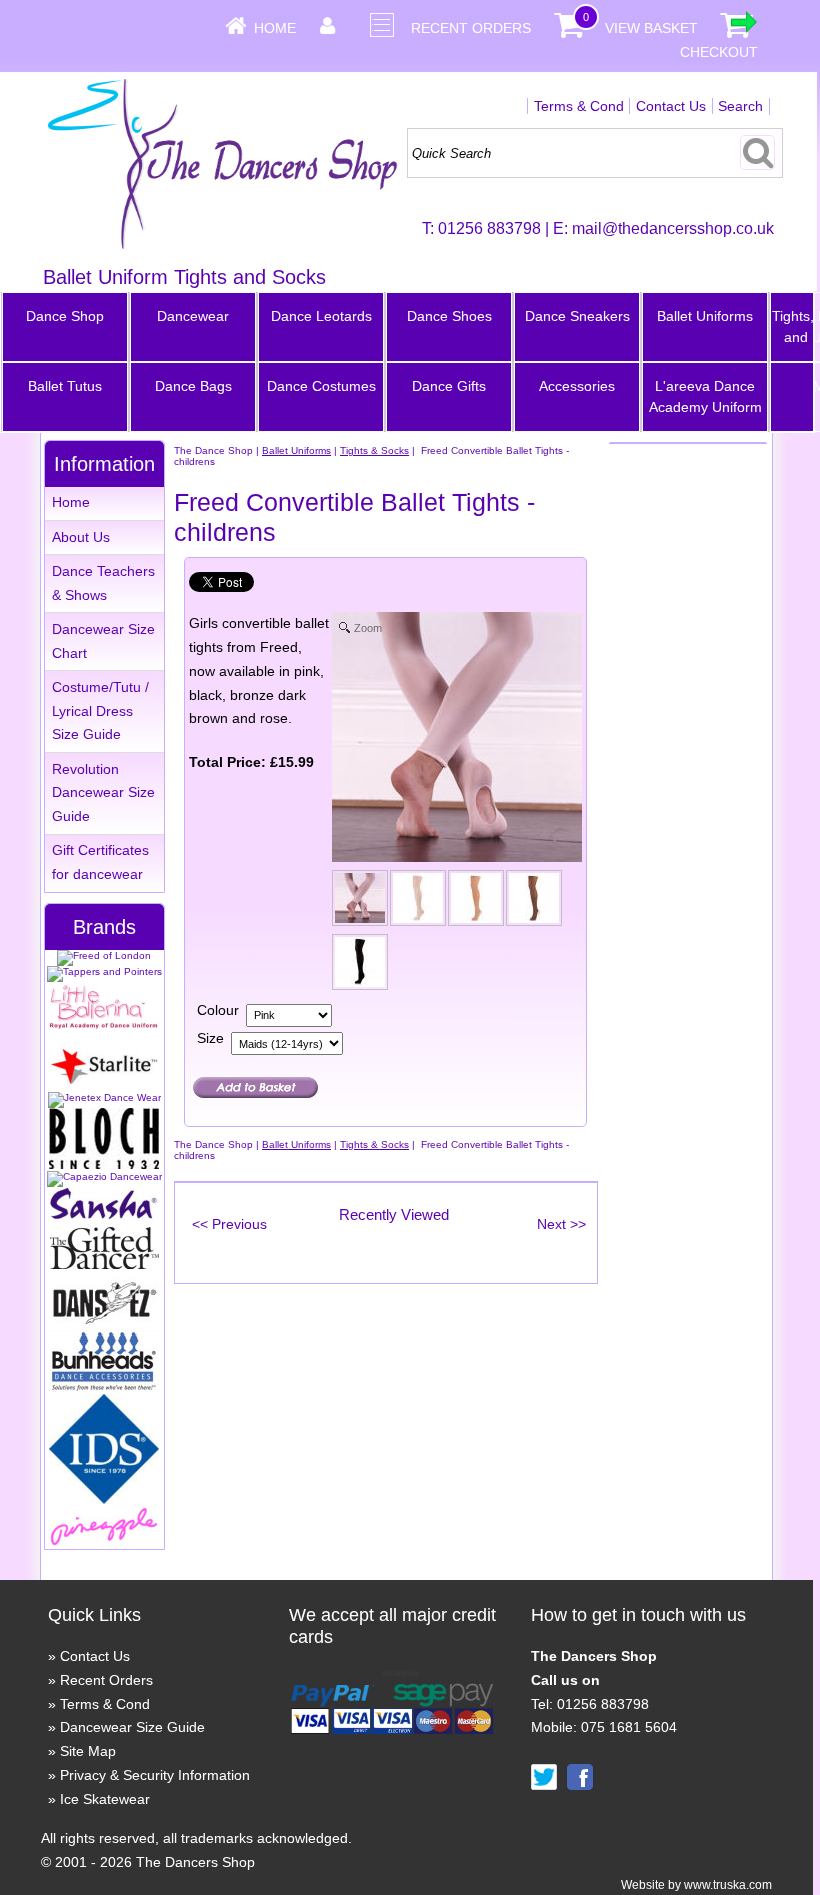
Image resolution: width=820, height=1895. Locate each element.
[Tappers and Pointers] (104, 971)
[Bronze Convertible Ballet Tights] (477, 902)
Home (275, 28)
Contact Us (671, 106)
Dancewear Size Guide (132, 1727)
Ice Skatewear (105, 1799)
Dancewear (193, 316)
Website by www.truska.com (696, 1885)
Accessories (577, 386)
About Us (81, 537)
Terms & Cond (579, 106)
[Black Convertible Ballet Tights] (361, 966)
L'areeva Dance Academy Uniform (705, 396)
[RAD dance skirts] (104, 1025)
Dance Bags (193, 386)
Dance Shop (65, 316)
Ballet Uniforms (705, 316)
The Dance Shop (213, 450)
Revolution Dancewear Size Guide (103, 793)
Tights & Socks (374, 450)
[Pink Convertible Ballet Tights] (419, 902)
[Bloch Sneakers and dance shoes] (104, 1165)
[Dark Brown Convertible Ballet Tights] (535, 902)
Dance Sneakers (577, 316)
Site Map (88, 1751)
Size (210, 1038)
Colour (218, 1010)
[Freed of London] (104, 955)
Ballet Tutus (65, 386)
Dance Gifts (449, 386)
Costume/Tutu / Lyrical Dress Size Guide (100, 711)
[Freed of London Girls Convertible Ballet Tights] (361, 902)
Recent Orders (471, 28)
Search (740, 106)
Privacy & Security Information (155, 1775)
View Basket (651, 28)
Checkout (719, 52)
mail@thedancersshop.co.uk (673, 228)
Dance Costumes (321, 386)
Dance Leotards (321, 316)
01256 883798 (489, 228)
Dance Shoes (449, 316)
